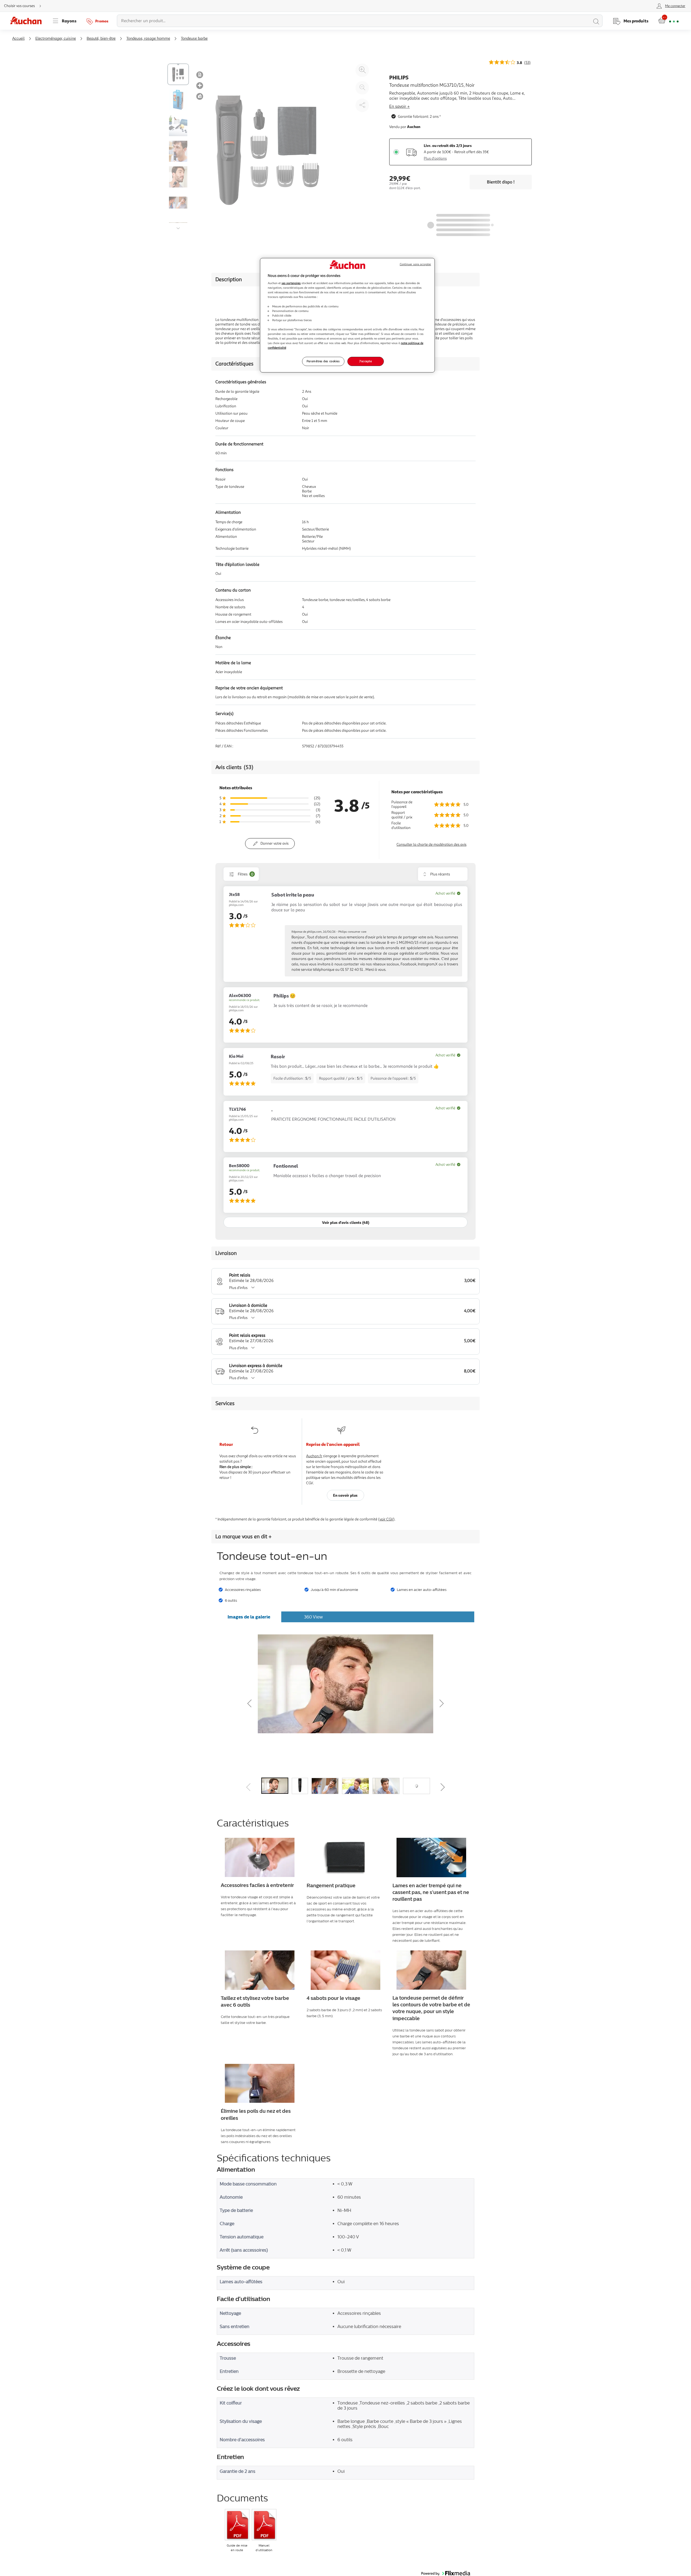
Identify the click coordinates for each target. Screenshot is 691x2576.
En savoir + (399, 106)
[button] (288, 1702)
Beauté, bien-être (101, 38)
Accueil (18, 38)
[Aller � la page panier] (668, 21)
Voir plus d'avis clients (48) (346, 1222)
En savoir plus (345, 1495)
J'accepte (365, 361)
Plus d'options (435, 158)
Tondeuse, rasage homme (148, 38)
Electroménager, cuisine (56, 38)
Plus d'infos (238, 1288)
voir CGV (386, 1519)
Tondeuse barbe (194, 38)
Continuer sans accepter (415, 264)
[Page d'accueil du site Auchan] (28, 21)
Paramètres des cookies (323, 361)
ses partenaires (291, 283)
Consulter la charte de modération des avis (431, 844)
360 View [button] (313, 1617)
